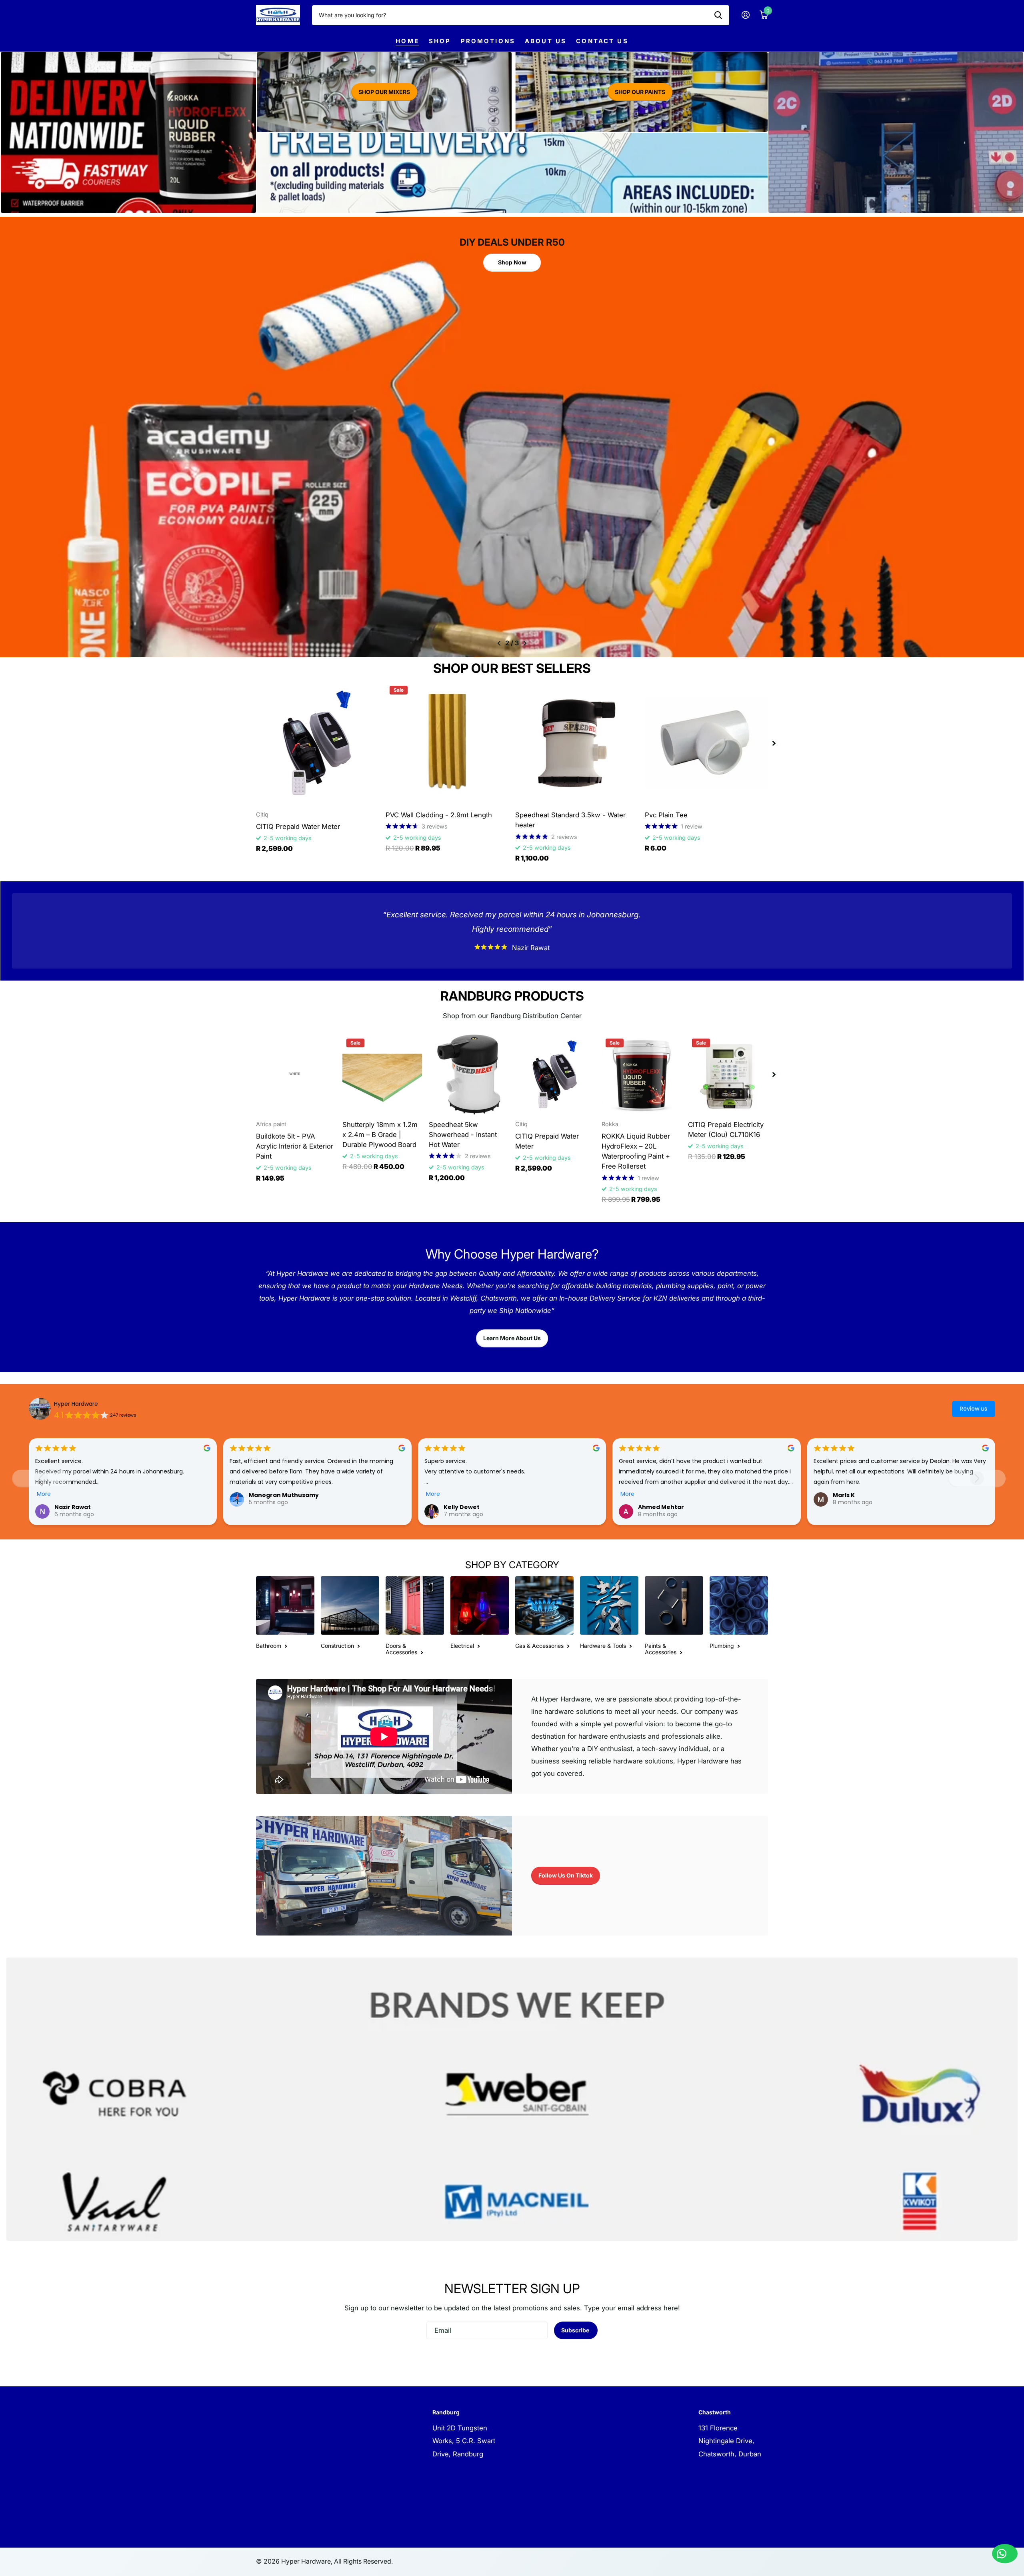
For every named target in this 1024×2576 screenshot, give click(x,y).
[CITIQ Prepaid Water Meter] (318, 743)
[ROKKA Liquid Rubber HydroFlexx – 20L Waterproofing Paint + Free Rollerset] (642, 1075)
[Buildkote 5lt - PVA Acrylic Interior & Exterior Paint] (296, 1075)
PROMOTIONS (488, 41)
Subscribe (576, 2330)
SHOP (440, 41)
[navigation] (499, 643)
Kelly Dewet (462, 1507)
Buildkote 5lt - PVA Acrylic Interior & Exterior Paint (295, 1146)
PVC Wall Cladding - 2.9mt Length (439, 815)
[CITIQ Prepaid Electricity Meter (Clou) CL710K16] (728, 1075)
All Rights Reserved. (363, 2561)
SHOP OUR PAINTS (640, 92)
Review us (974, 1409)
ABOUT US (546, 41)
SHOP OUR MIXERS (384, 92)
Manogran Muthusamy (284, 1495)
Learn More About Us (512, 1338)
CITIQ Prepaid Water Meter (298, 827)
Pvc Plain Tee (666, 815)
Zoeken (718, 15)
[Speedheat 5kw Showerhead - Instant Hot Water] (469, 1075)
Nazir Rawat (73, 1507)
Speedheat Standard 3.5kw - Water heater (570, 820)
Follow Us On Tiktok (566, 1875)
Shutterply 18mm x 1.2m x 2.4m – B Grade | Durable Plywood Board (380, 1135)
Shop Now (512, 259)
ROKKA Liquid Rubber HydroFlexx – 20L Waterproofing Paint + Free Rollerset (636, 1151)
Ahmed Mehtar (661, 1507)
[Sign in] (745, 15)
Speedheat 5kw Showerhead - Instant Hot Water (463, 1135)
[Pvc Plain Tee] (706, 743)
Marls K (844, 1495)
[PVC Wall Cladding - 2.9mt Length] (447, 743)
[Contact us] (1005, 2554)
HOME (407, 41)
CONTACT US (602, 41)
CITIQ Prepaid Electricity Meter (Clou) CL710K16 (726, 1130)
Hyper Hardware (76, 1404)
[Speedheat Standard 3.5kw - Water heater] (577, 743)
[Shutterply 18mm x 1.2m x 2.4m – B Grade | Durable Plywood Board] (382, 1075)
